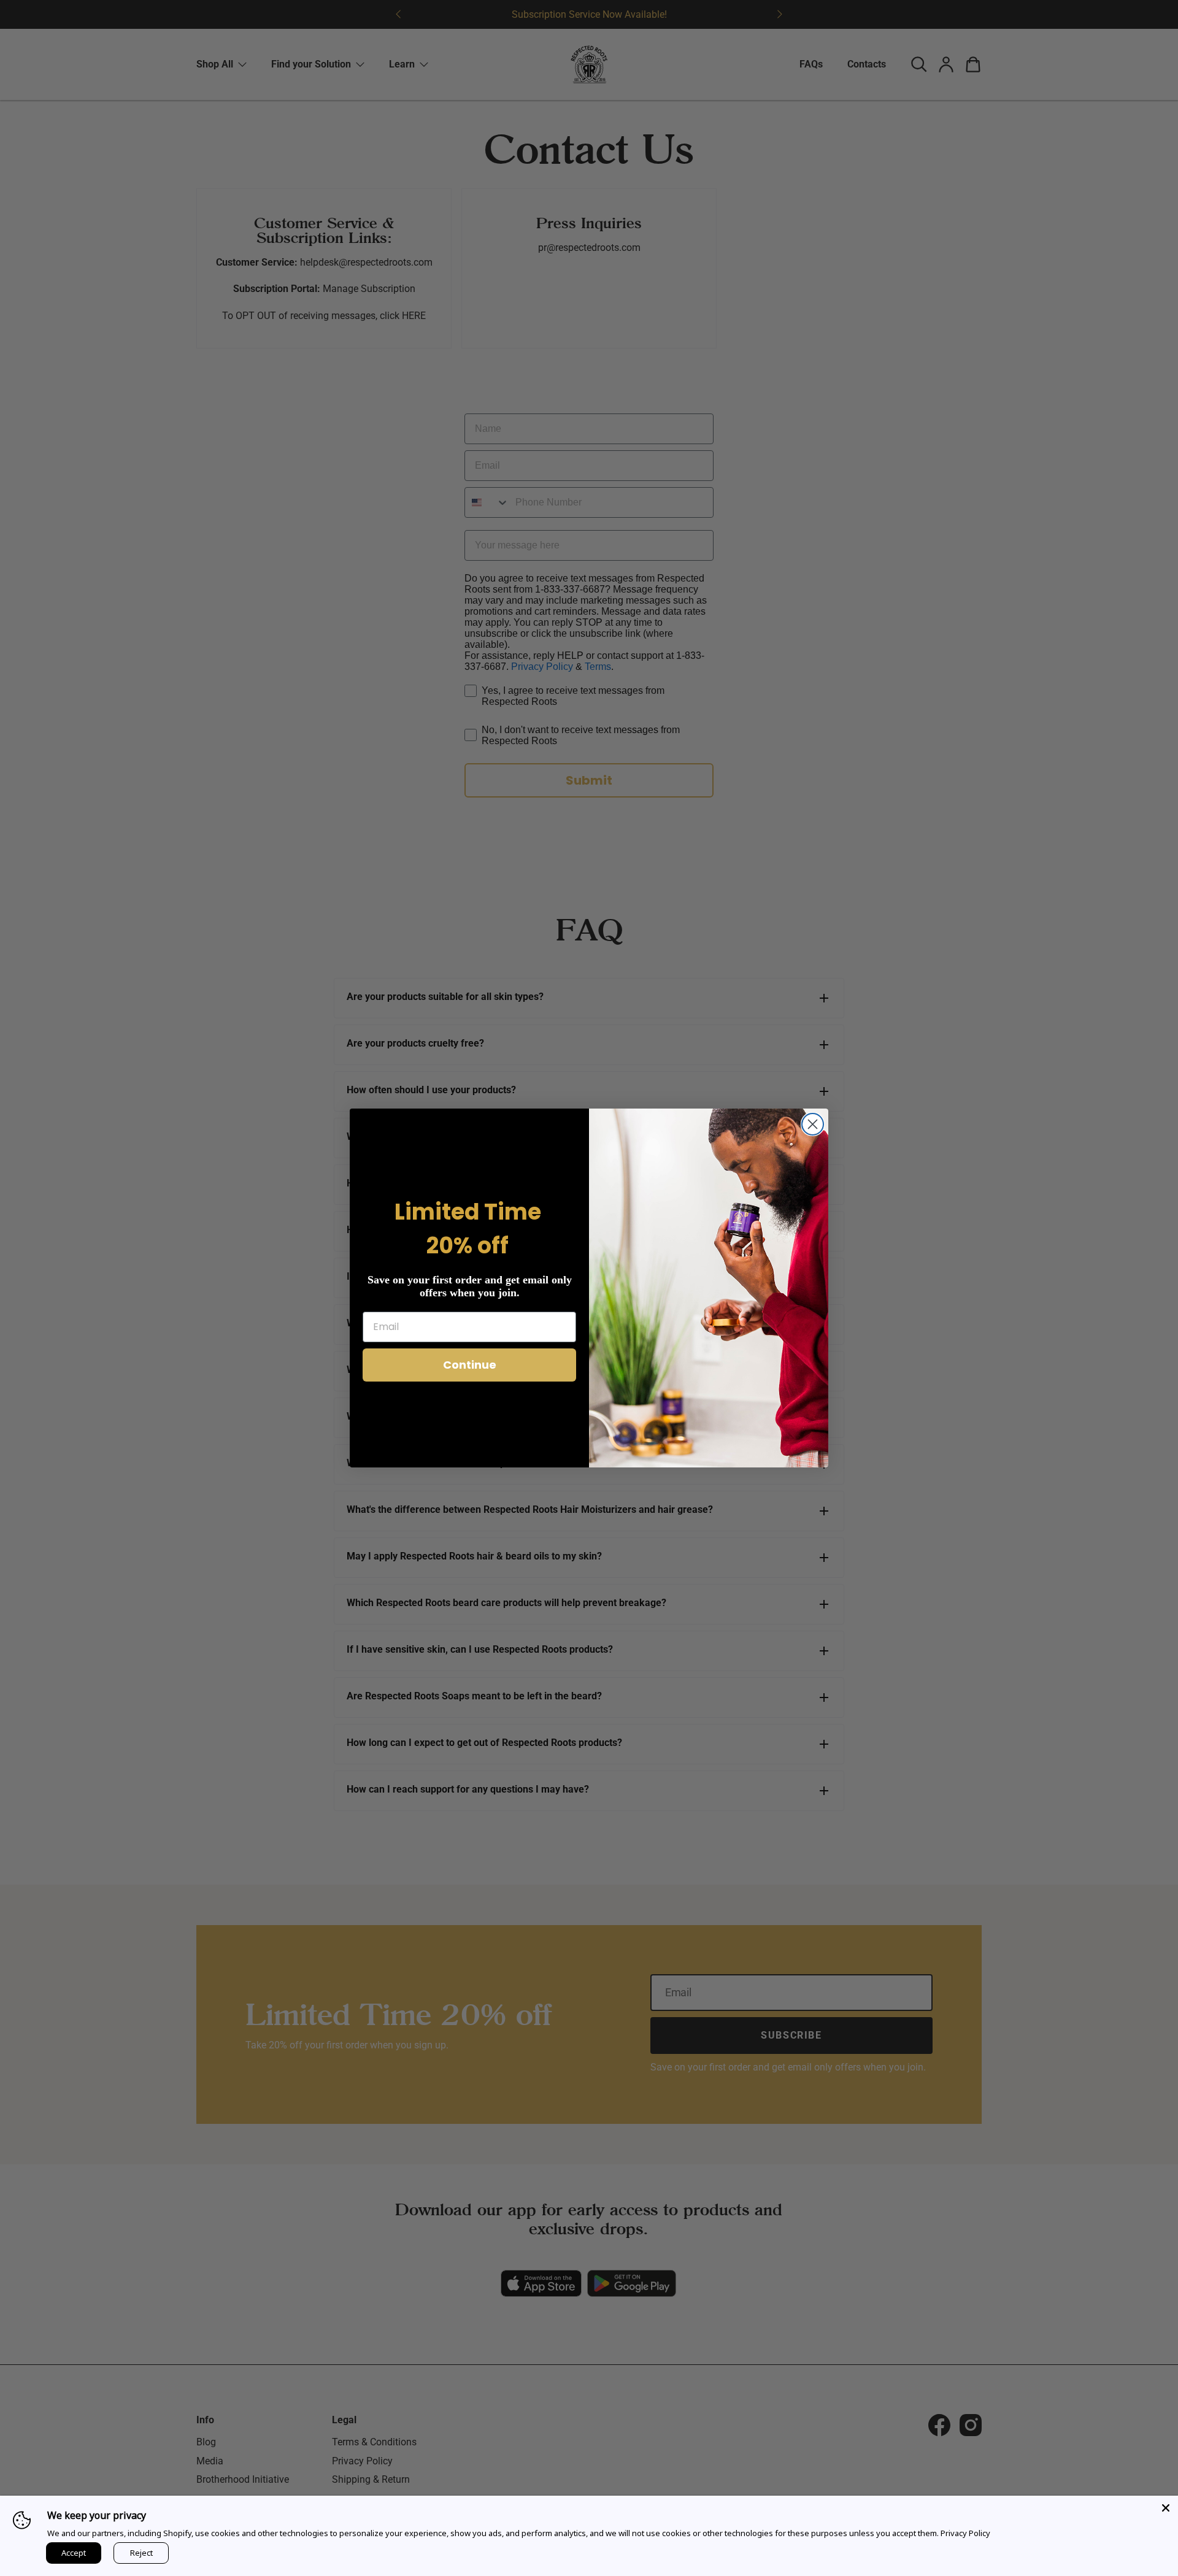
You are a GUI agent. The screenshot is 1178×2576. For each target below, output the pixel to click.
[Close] (1166, 2508)
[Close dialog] (813, 1124)
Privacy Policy (965, 2533)
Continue (470, 1365)
